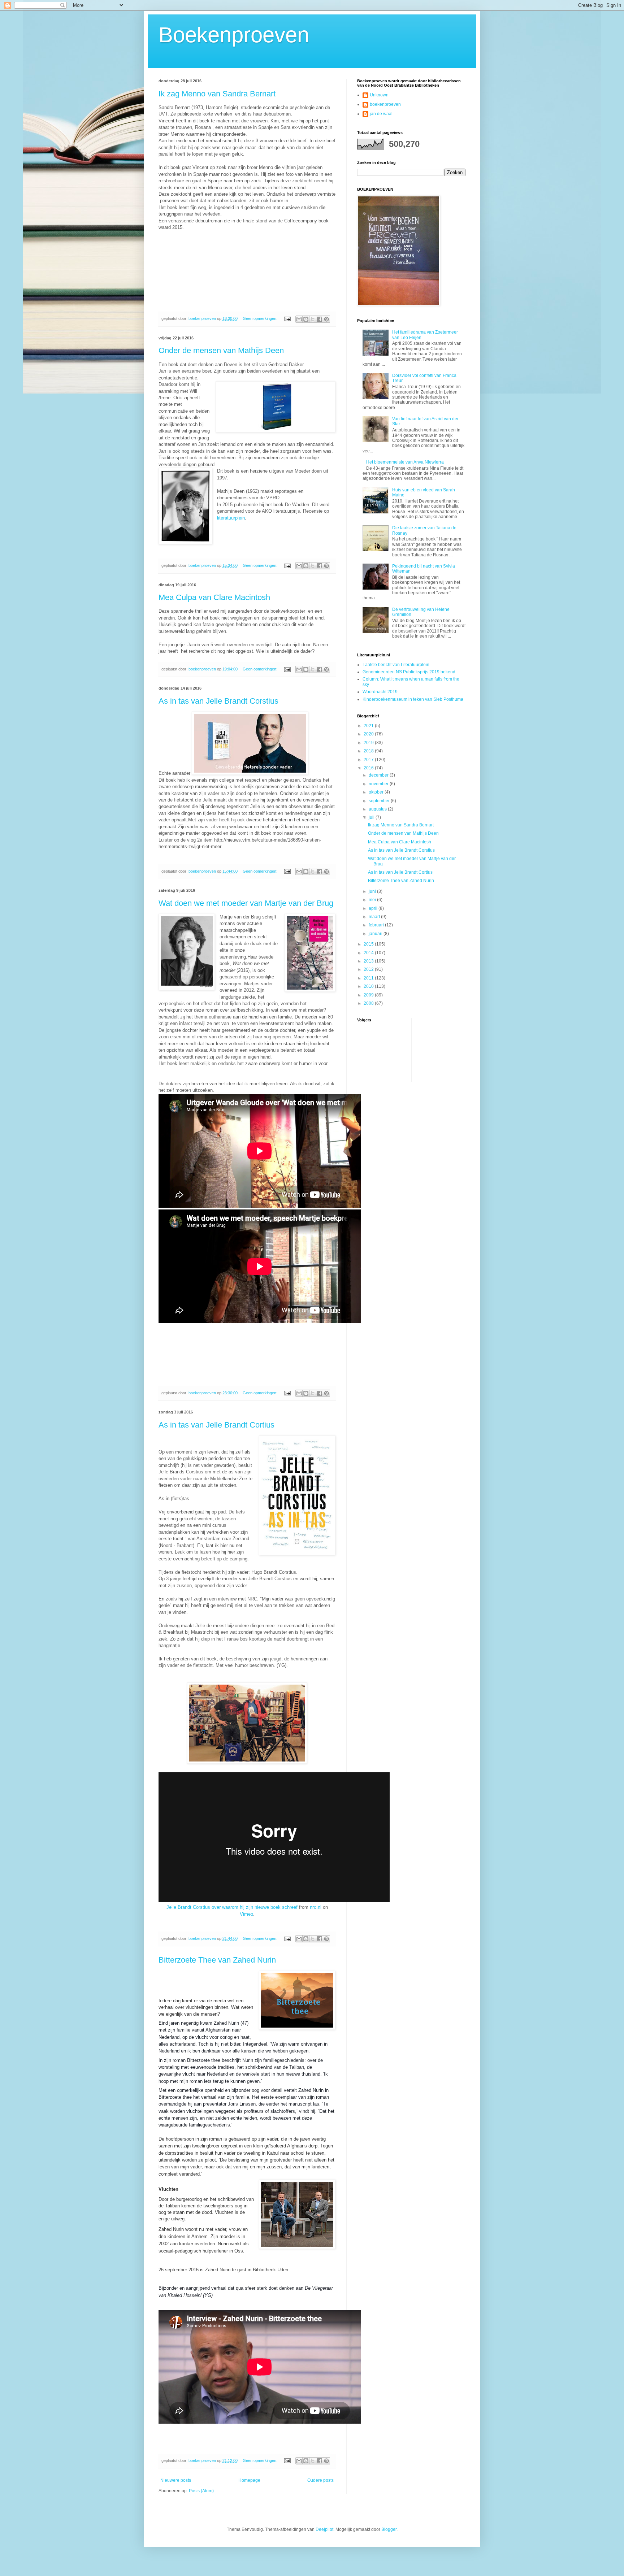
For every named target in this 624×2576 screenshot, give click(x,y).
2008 (369, 1003)
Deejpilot (324, 2529)
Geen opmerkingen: (261, 318)
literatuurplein (231, 518)
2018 (369, 751)
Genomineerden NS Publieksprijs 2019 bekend (409, 672)
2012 (369, 969)
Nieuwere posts (176, 2480)
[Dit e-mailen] (299, 319)
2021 (369, 726)
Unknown (379, 95)
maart (375, 917)
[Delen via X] (313, 319)
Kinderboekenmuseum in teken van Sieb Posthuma (413, 699)
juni (373, 891)
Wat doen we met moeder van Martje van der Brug (246, 903)
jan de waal (381, 114)
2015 (369, 944)
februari (377, 925)
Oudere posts (320, 2480)
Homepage (249, 2480)
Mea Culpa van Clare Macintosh (214, 597)
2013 (369, 961)
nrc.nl (316, 1907)
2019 (369, 743)
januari (376, 934)
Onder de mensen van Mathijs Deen (221, 350)
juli (372, 817)
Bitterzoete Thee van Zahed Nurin (217, 1960)
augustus (378, 809)
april (374, 908)
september (380, 801)
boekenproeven (385, 104)
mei (373, 900)
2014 (369, 953)
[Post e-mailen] (287, 318)
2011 (369, 978)
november (379, 784)
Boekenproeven (234, 35)
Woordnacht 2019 (380, 692)
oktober (377, 792)
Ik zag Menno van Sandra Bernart (217, 94)
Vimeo (246, 1914)
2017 (369, 760)
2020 (369, 734)
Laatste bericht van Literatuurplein (396, 665)
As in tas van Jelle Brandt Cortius (216, 1425)
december (379, 775)
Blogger (389, 2529)
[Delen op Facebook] (320, 319)
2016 (369, 768)
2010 (369, 986)
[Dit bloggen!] (306, 319)
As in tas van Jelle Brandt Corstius (218, 701)
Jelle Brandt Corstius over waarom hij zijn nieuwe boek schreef (232, 1907)
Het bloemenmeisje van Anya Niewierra (405, 462)
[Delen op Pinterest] (326, 319)
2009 (369, 995)
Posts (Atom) (201, 2491)
